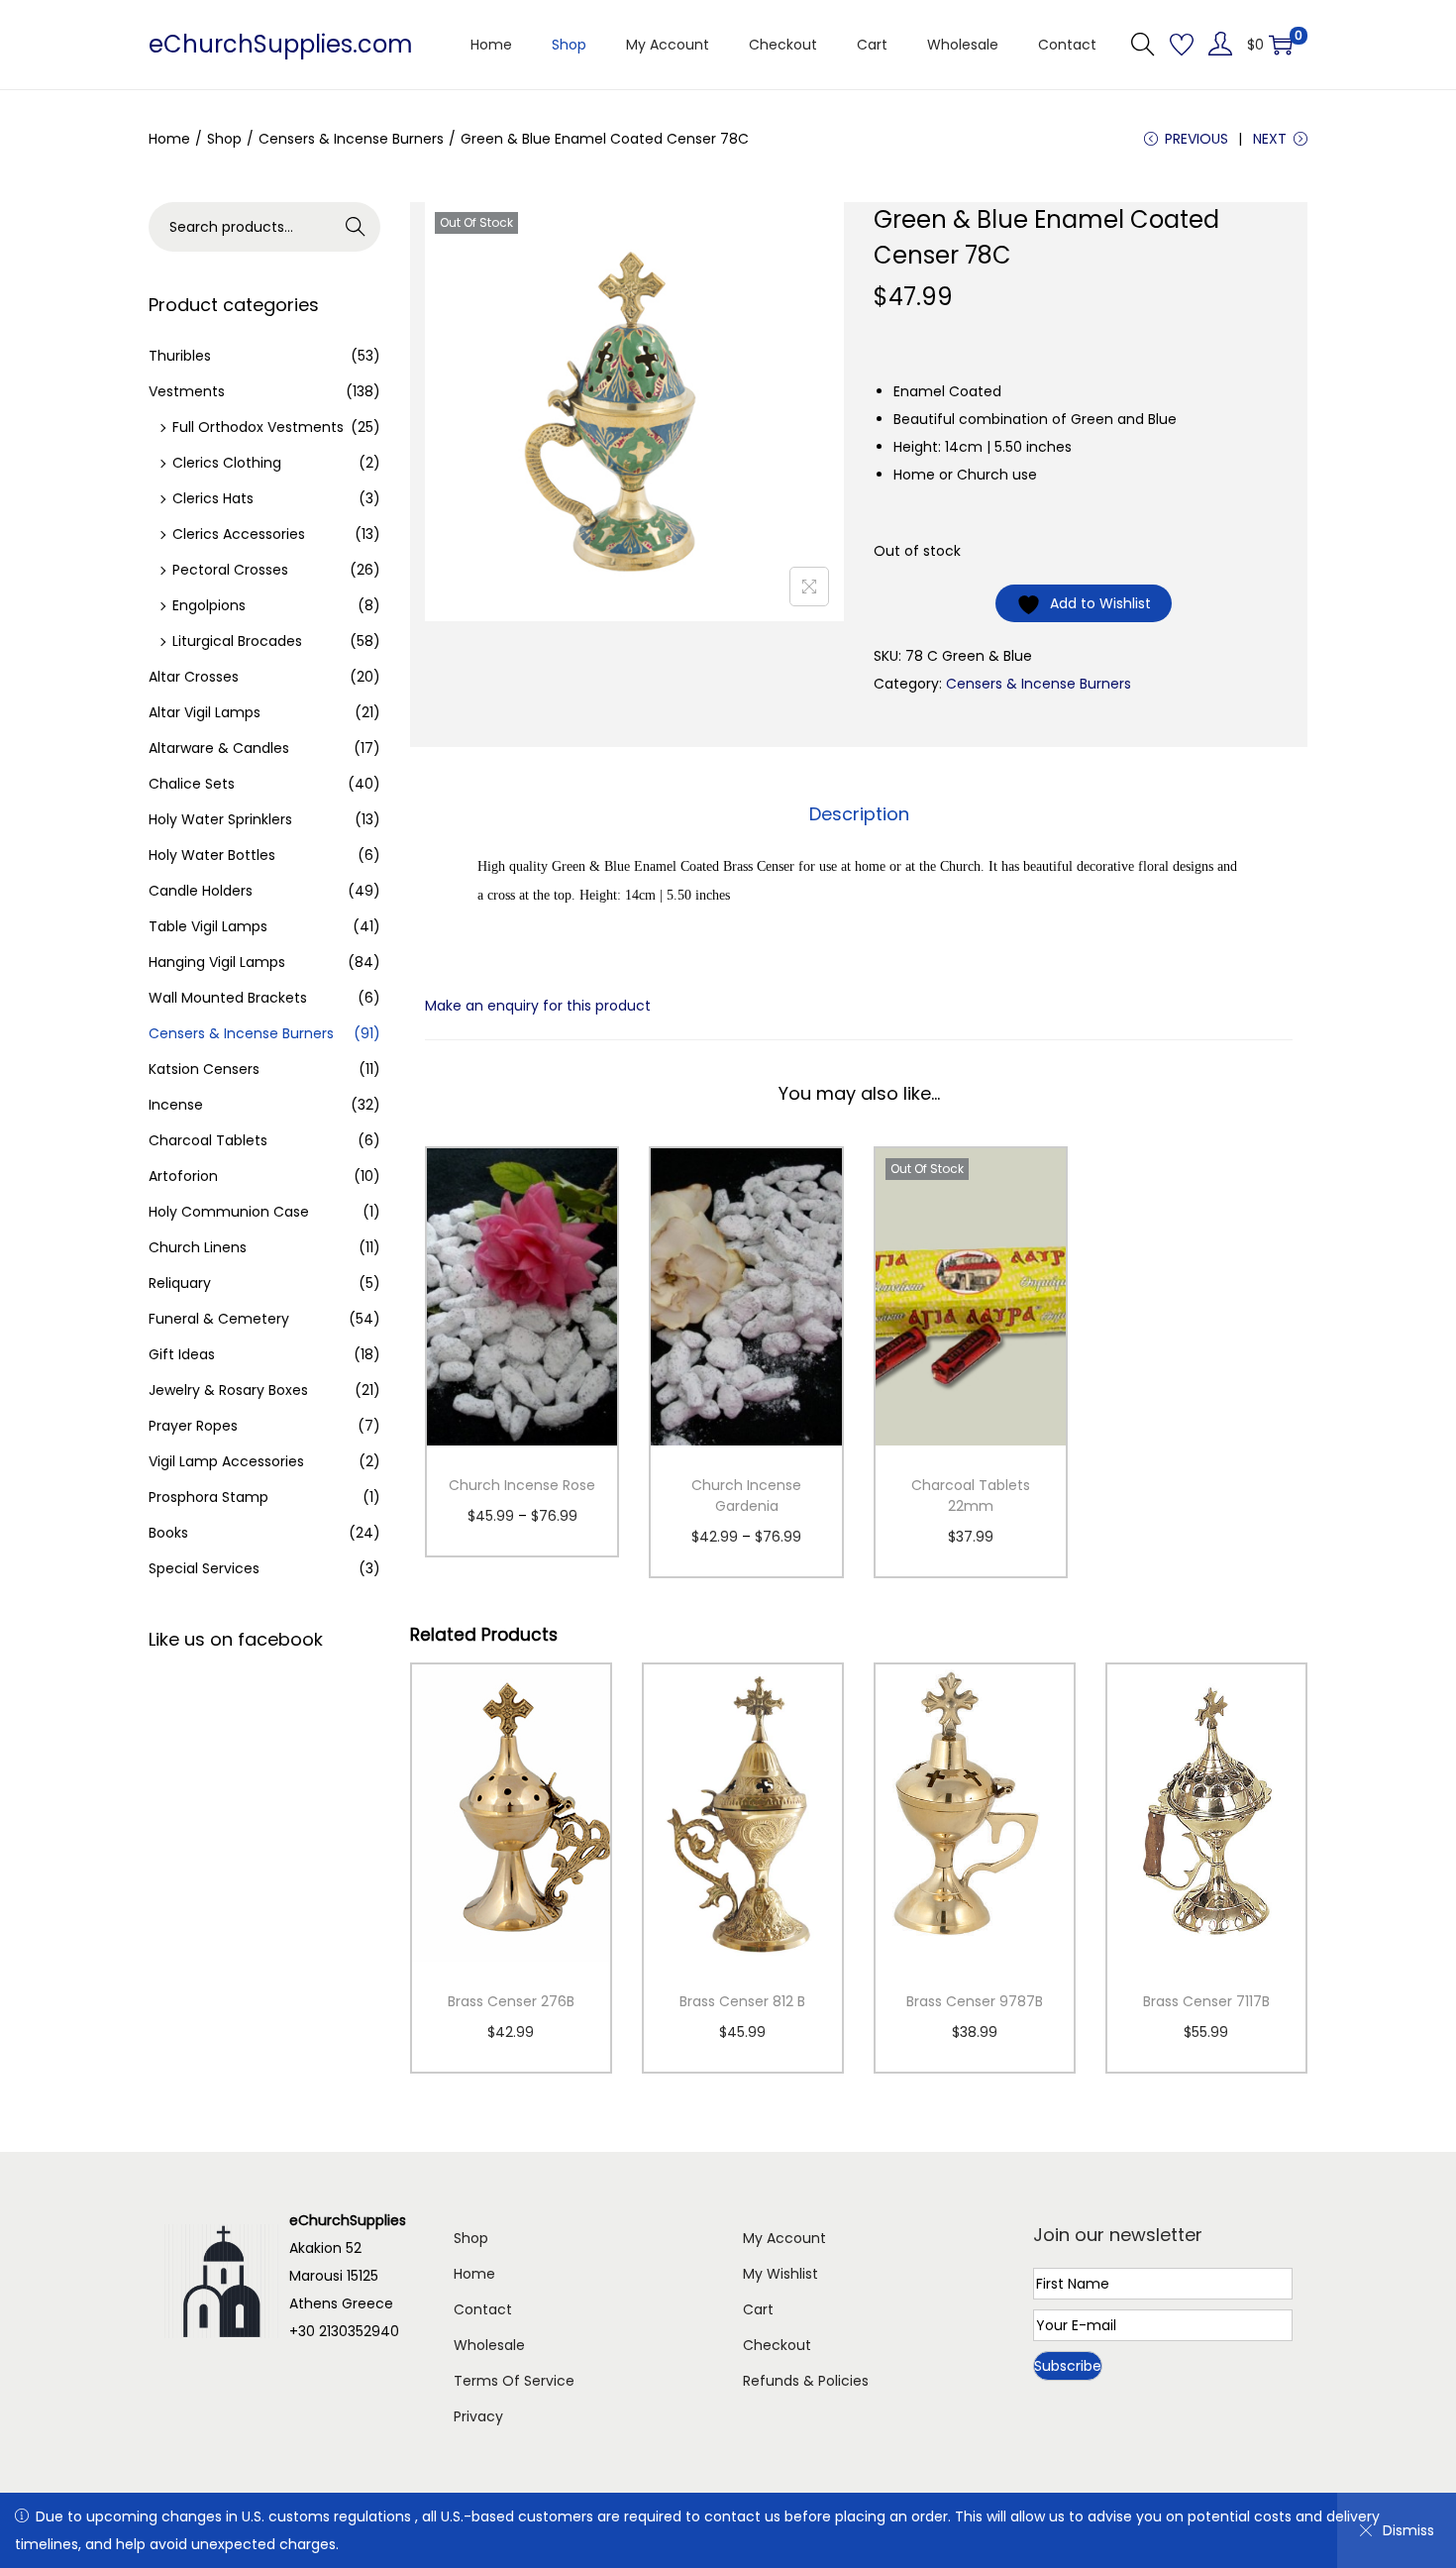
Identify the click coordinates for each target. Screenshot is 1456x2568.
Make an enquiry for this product (538, 1006)
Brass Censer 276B (511, 2001)
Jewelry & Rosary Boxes (228, 1390)
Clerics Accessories (239, 534)
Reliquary (180, 1283)
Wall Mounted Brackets (228, 998)
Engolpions (209, 605)
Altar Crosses (194, 677)
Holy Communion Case (229, 1212)
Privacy (478, 2416)
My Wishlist (780, 2274)
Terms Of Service (514, 2381)
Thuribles (180, 356)
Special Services (204, 1568)
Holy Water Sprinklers (220, 819)
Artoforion (183, 1176)
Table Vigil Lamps (208, 926)
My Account (784, 2238)
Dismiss (1408, 2530)
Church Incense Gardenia (746, 1496)
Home (169, 139)
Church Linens (198, 1247)
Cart (758, 2309)
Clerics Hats (213, 498)
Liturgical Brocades (237, 641)
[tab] (859, 814)
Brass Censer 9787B (975, 2001)
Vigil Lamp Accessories (226, 1461)
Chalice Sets (192, 784)
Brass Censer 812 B (742, 2001)
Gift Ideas (182, 1354)
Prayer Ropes (193, 1426)
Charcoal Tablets (208, 1140)
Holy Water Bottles (212, 855)
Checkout (777, 2345)
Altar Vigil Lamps (205, 712)
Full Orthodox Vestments (258, 427)
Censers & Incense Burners (351, 139)
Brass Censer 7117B (1206, 2001)
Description (859, 814)
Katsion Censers (204, 1069)
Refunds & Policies (806, 2381)
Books (168, 1533)
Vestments (187, 391)
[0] (1281, 45)
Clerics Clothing (227, 463)
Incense (176, 1105)
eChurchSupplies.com (281, 44)
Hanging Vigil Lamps (217, 962)
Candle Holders (201, 891)
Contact (483, 2309)
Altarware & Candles (219, 748)
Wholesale (489, 2345)
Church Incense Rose (522, 1485)
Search (356, 227)
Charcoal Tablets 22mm (971, 1496)
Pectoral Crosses (230, 570)
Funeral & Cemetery (219, 1319)
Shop (224, 139)
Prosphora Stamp (208, 1497)
